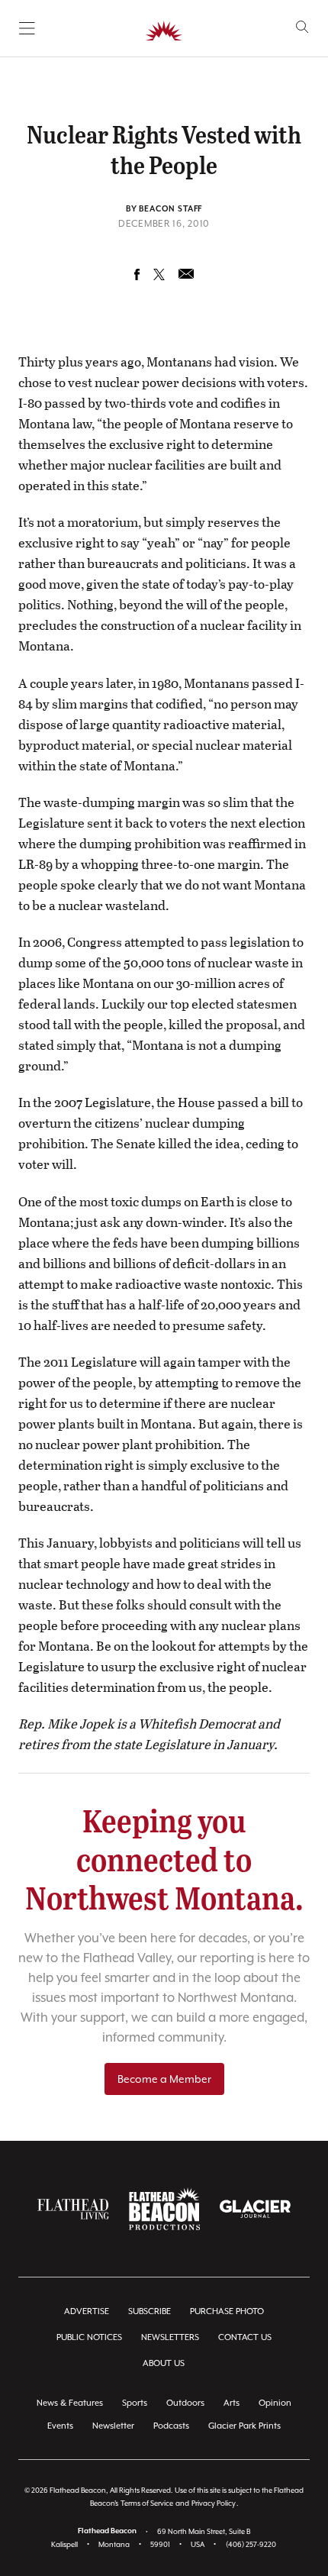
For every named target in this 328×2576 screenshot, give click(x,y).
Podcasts (171, 2426)
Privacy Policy (214, 2503)
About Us (164, 2363)
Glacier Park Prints (244, 2426)
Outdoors (185, 2403)
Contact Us (245, 2337)
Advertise (87, 2311)
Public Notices (89, 2337)
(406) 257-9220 (251, 2544)
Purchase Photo (227, 2311)
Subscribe (150, 2311)
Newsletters (170, 2337)
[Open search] (302, 27)
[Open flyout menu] (27, 28)
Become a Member (164, 2079)
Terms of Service (147, 2503)
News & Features (70, 2403)
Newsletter (113, 2426)
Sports (135, 2403)
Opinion (275, 2403)
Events (60, 2426)
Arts (232, 2403)
